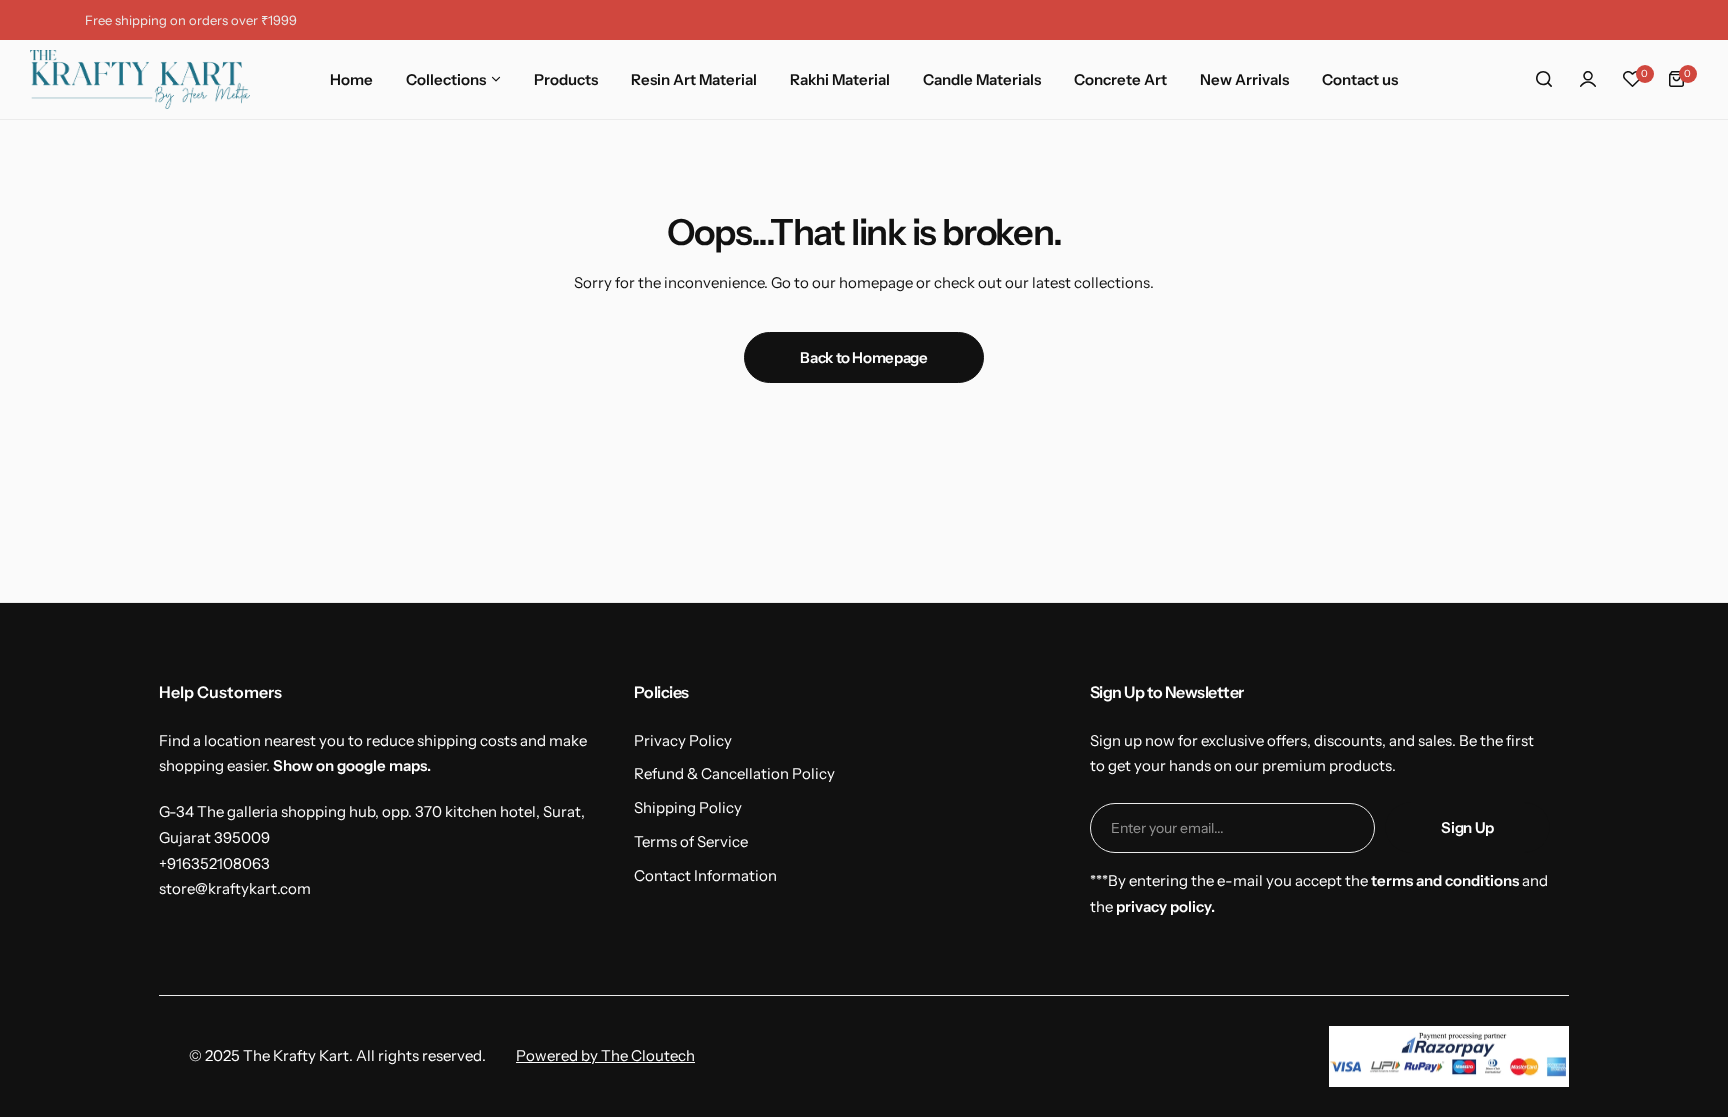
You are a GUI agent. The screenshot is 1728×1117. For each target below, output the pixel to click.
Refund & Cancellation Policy (734, 773)
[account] (1588, 79)
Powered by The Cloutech (605, 1055)
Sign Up (1467, 827)
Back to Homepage (863, 357)
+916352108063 (214, 863)
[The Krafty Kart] (140, 79)
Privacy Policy (683, 740)
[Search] (1544, 79)
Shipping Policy (688, 807)
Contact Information (705, 875)
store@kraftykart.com (235, 888)
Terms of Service (691, 841)
